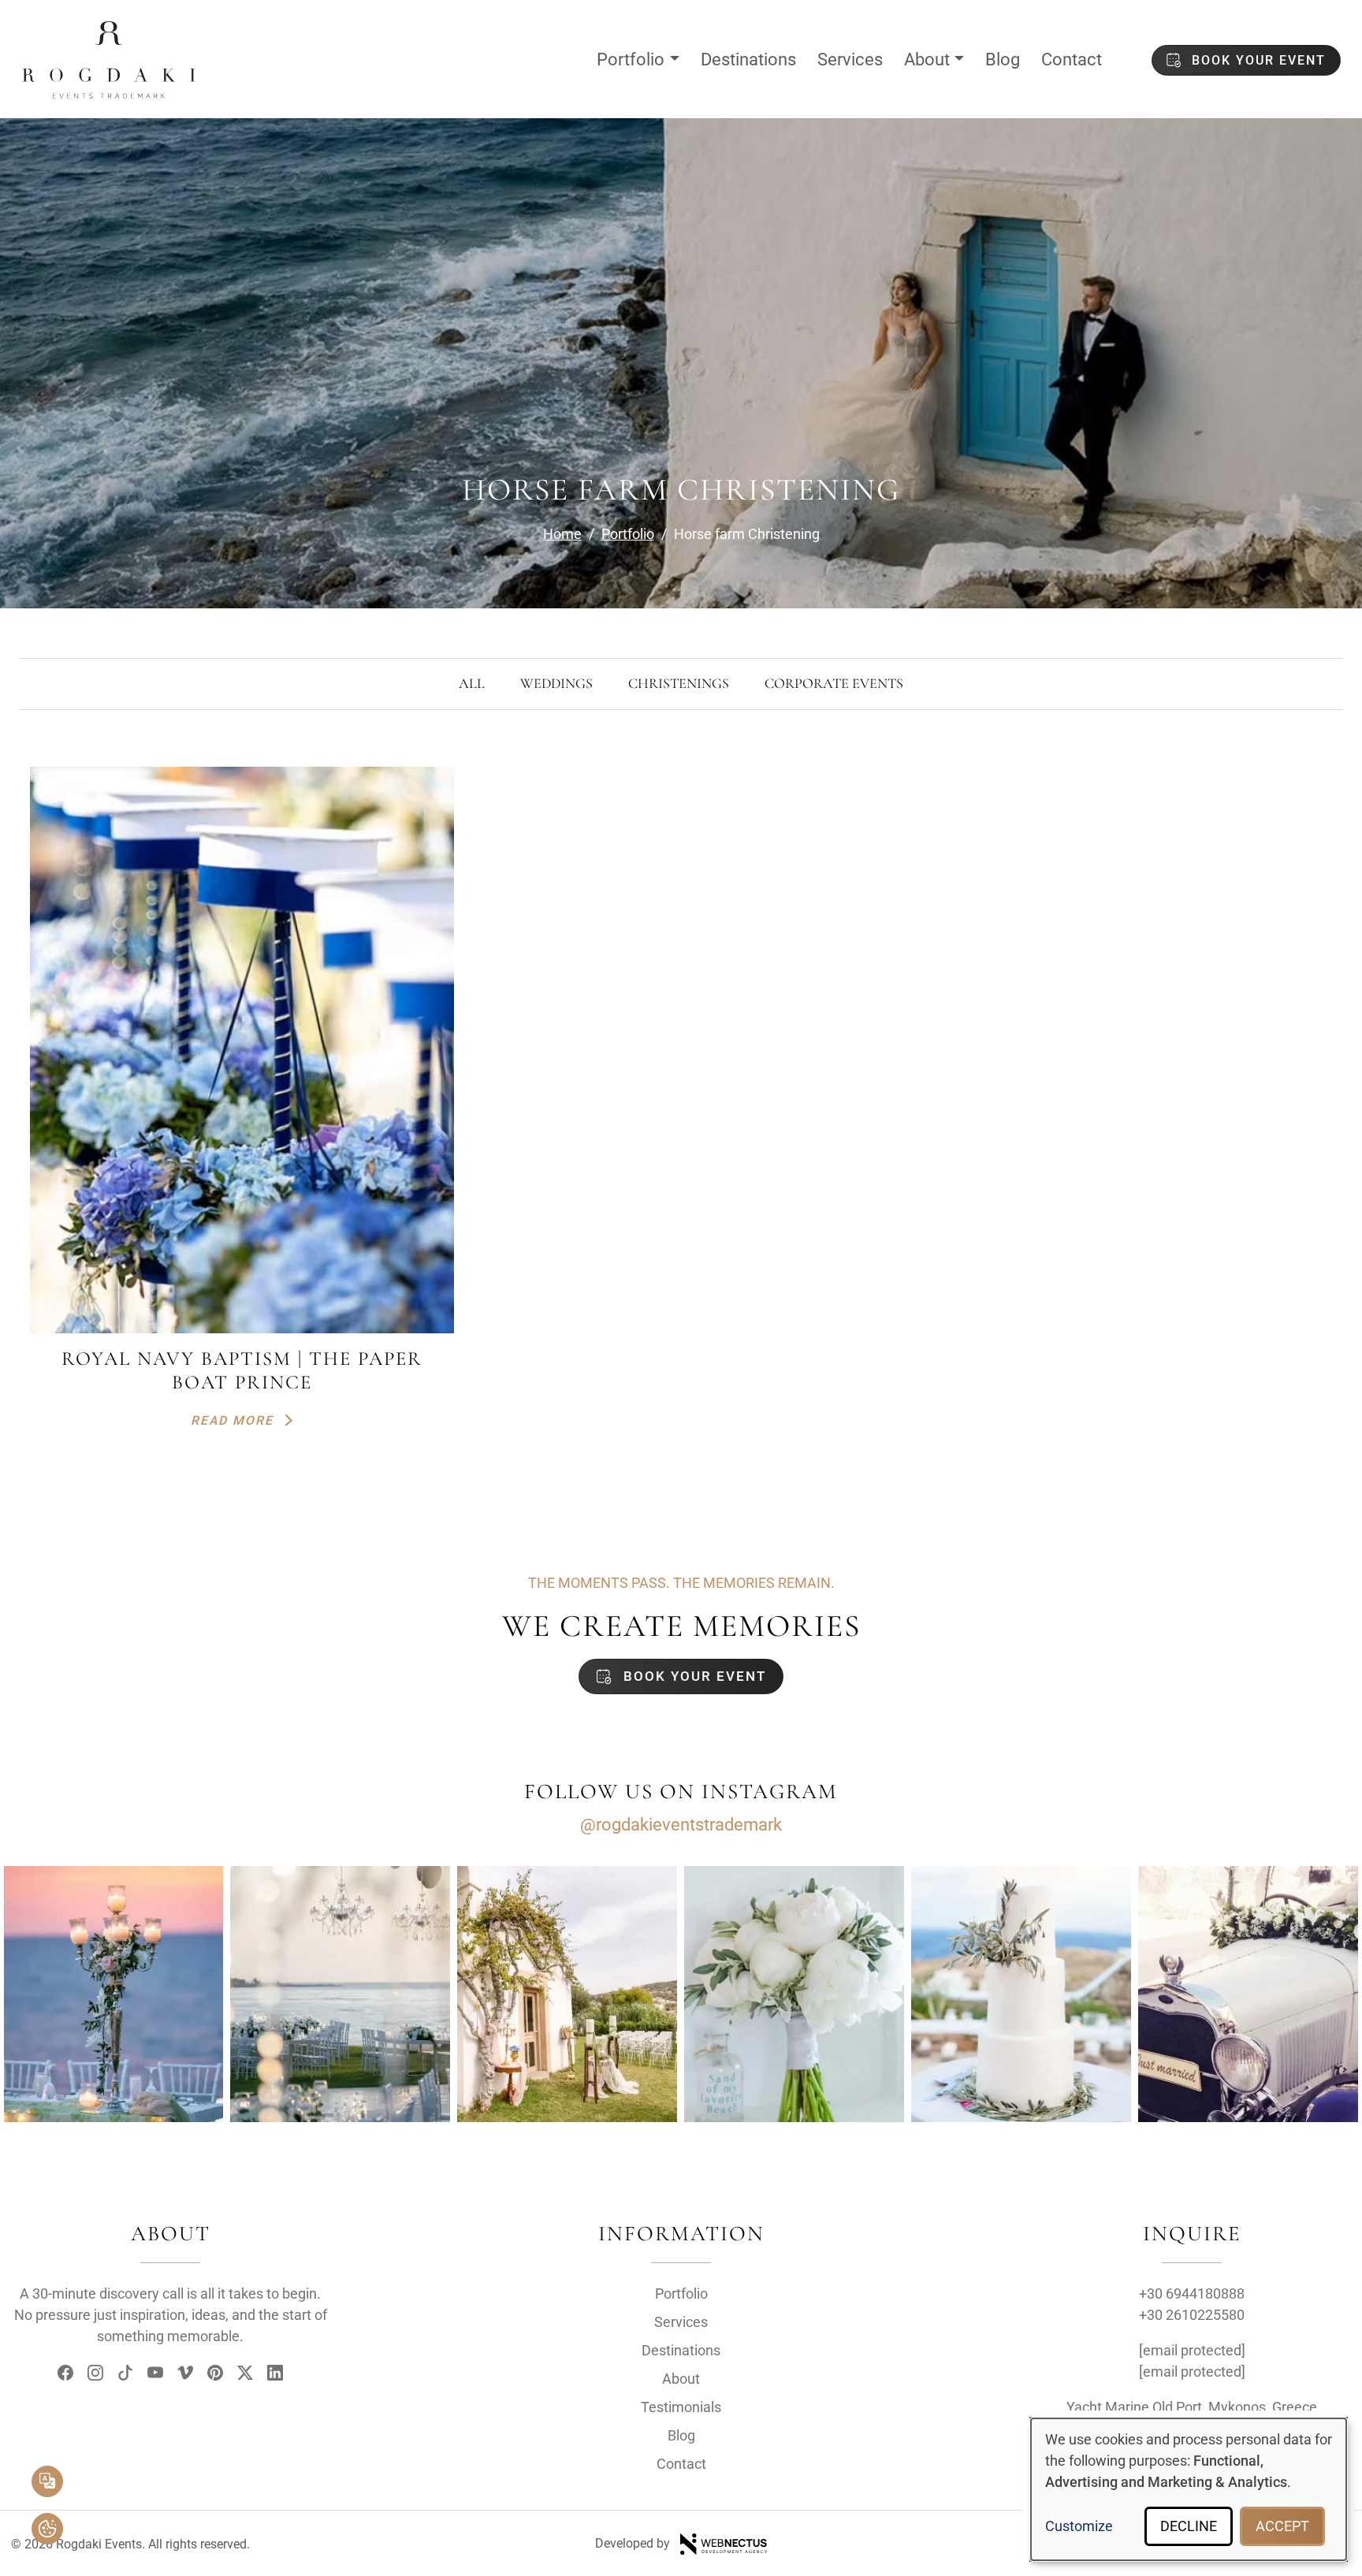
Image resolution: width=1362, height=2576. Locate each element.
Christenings (679, 683)
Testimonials (681, 2407)
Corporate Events (834, 683)
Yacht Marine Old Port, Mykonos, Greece (1192, 2407)
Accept (1282, 2526)
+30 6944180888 (1192, 2293)
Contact (1072, 59)
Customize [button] (1079, 2526)
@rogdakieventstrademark (681, 1825)
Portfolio (631, 59)
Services (850, 59)
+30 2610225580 (1192, 2315)
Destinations (748, 59)
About (927, 59)
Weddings (556, 683)
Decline (1189, 2526)
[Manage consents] (47, 2529)
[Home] (109, 34)
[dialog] (1189, 2489)
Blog (1003, 59)
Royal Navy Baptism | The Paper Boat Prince (242, 1370)
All (472, 683)
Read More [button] (234, 1420)
